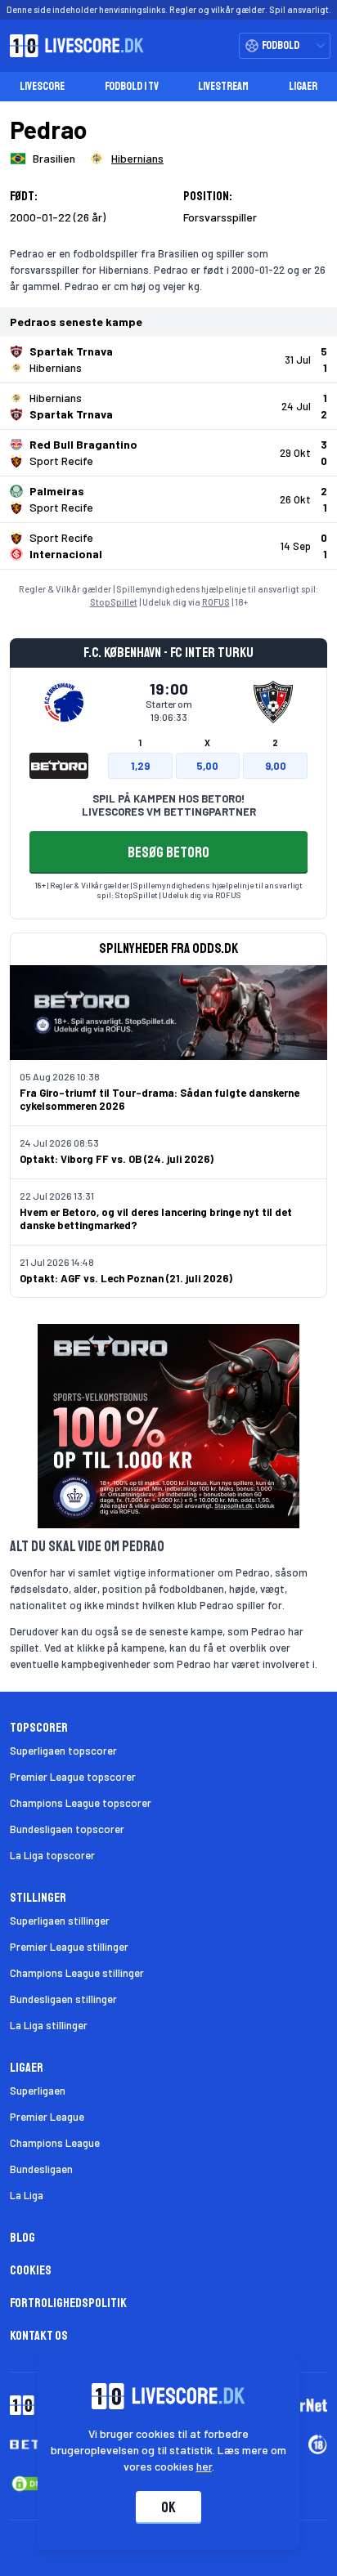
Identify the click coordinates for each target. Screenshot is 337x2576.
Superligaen (38, 2091)
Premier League (47, 2117)
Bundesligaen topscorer (67, 1829)
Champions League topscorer (81, 1803)
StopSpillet (114, 602)
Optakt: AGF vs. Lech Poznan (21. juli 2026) (126, 1278)
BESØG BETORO (168, 852)
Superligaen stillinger (60, 1921)
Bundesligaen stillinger (63, 1999)
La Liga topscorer (52, 1855)
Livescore (42, 86)
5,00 (207, 766)
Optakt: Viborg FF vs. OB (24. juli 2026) (117, 1159)
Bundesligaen (41, 2169)
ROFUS (216, 602)
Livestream (223, 86)
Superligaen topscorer (63, 1751)
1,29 (140, 766)
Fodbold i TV (132, 86)
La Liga (27, 2195)
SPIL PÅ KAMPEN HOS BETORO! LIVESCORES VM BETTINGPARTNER (169, 805)
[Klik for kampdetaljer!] (168, 360)
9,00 (276, 766)
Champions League (55, 2143)
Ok (168, 2507)
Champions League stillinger (77, 1973)
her (204, 2466)
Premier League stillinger (69, 1947)
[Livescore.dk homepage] (72, 46)
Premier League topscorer (73, 1777)
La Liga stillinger (49, 2025)
